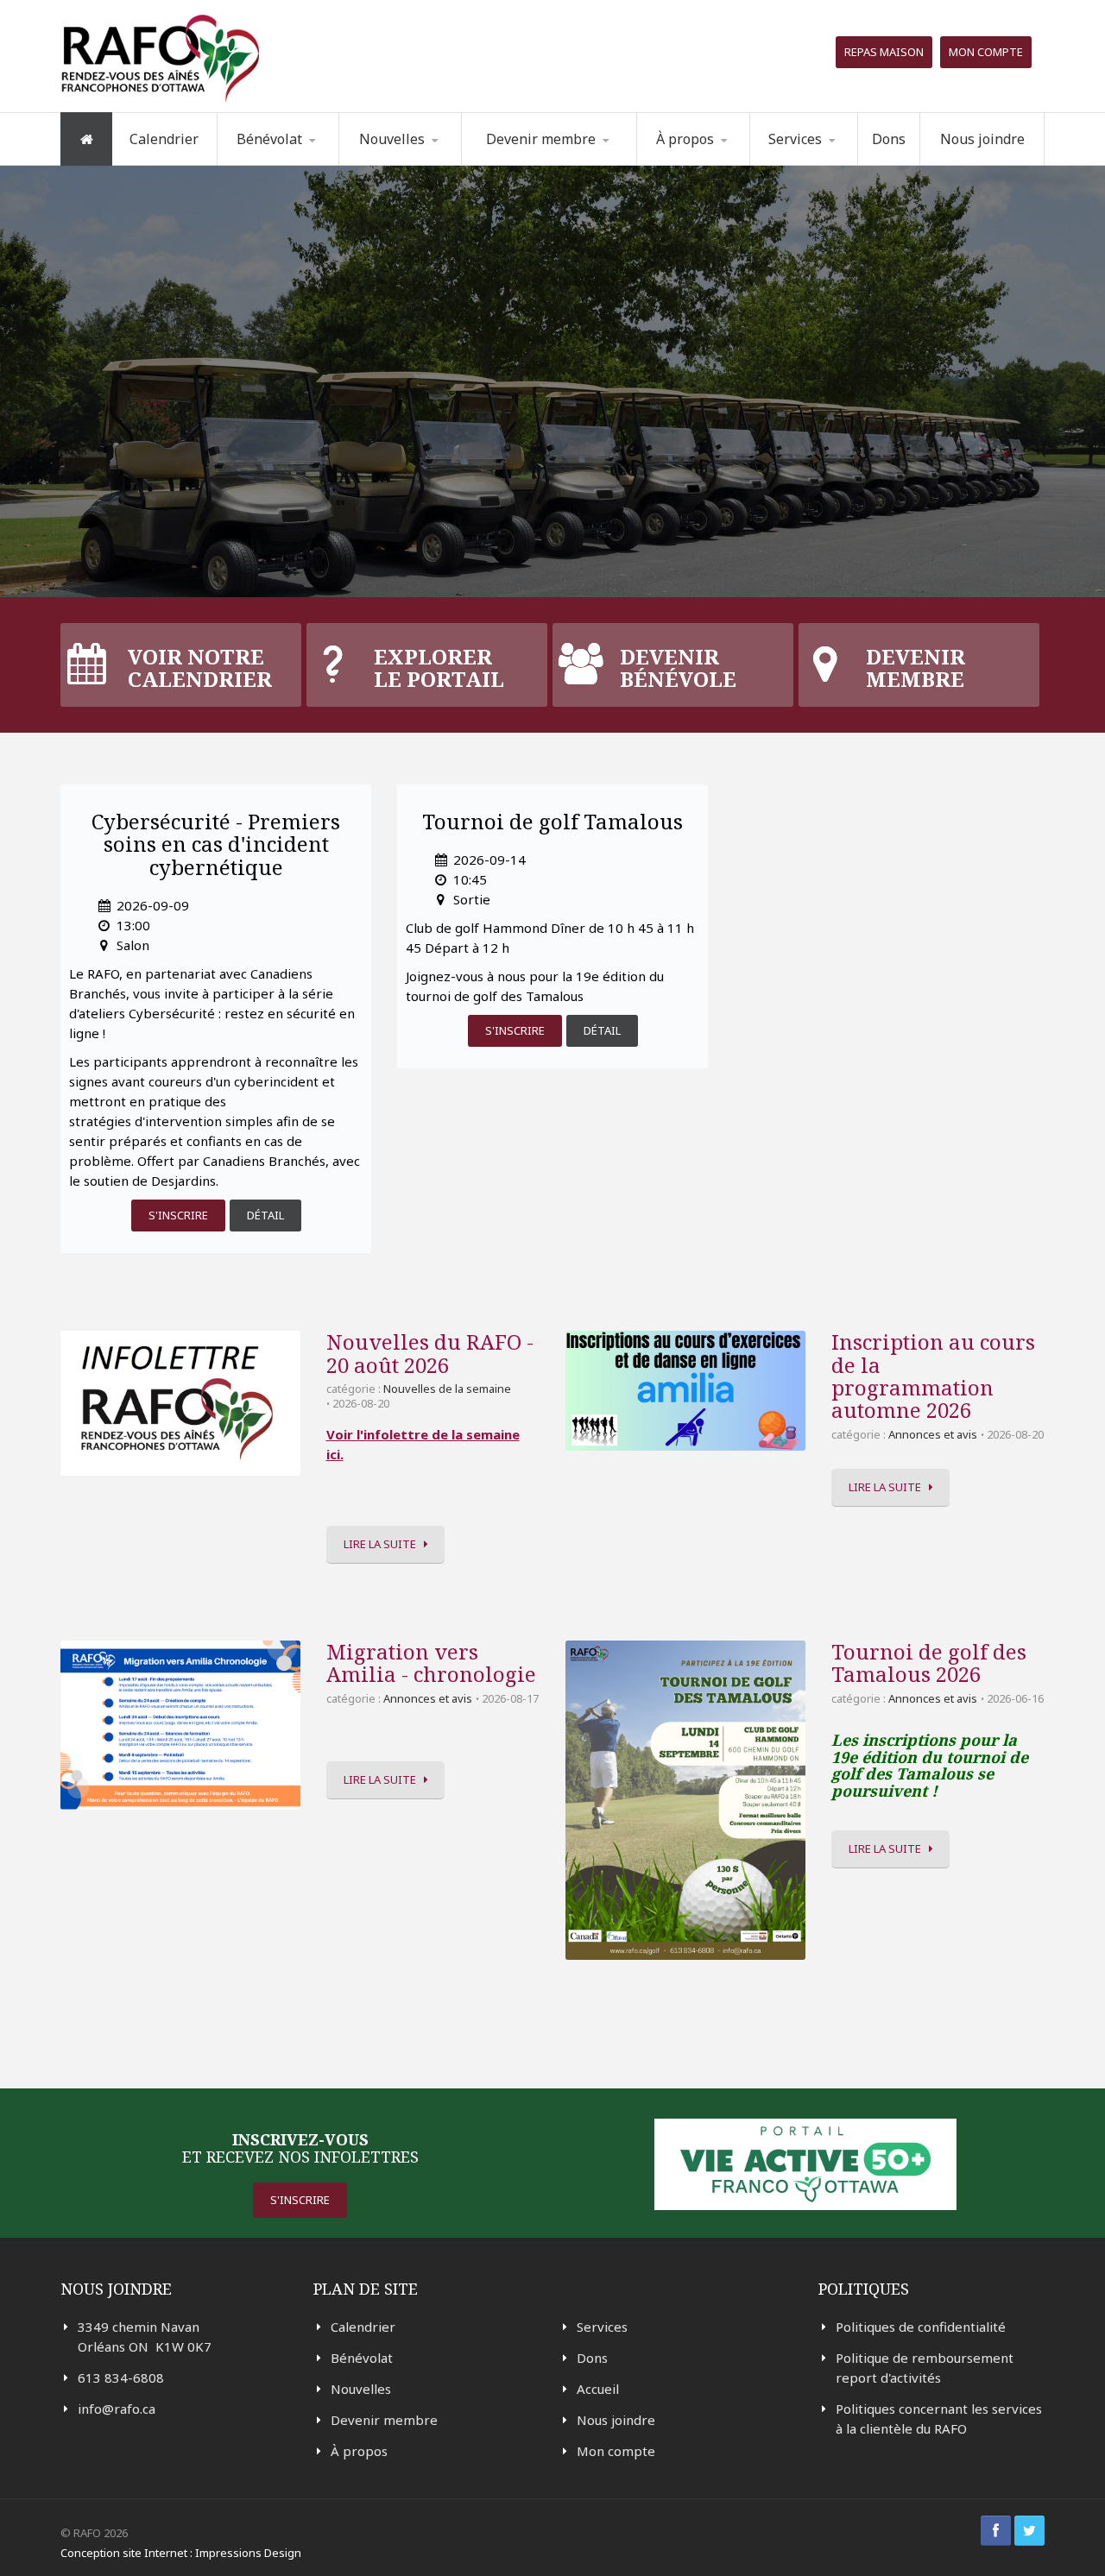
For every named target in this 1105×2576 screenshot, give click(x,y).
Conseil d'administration (723, 161)
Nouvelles (392, 139)
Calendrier (164, 139)
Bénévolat (362, 2358)
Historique (726, 162)
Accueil (598, 2389)
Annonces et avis (933, 1434)
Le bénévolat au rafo (306, 164)
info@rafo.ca (117, 2409)
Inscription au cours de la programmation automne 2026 (933, 1376)
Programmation (825, 164)
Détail (265, 1215)
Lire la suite (380, 1544)
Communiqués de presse (425, 160)
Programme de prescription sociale (838, 162)
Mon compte (986, 52)
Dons (889, 139)
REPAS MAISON (884, 52)
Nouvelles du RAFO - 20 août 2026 (430, 1353)
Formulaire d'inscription (305, 162)
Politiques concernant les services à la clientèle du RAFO (939, 2419)
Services (602, 2327)
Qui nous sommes (716, 164)
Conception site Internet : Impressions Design (181, 2553)
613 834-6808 (121, 2378)
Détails (173, 452)
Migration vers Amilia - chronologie (431, 1663)
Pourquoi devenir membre (541, 164)
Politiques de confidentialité (921, 2327)
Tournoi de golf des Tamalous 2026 (929, 1663)
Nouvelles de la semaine (412, 164)
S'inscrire (178, 1215)
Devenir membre (384, 2420)
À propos (359, 2451)
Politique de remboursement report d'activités (925, 2368)
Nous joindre (982, 139)
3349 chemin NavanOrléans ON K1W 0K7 (145, 2337)
